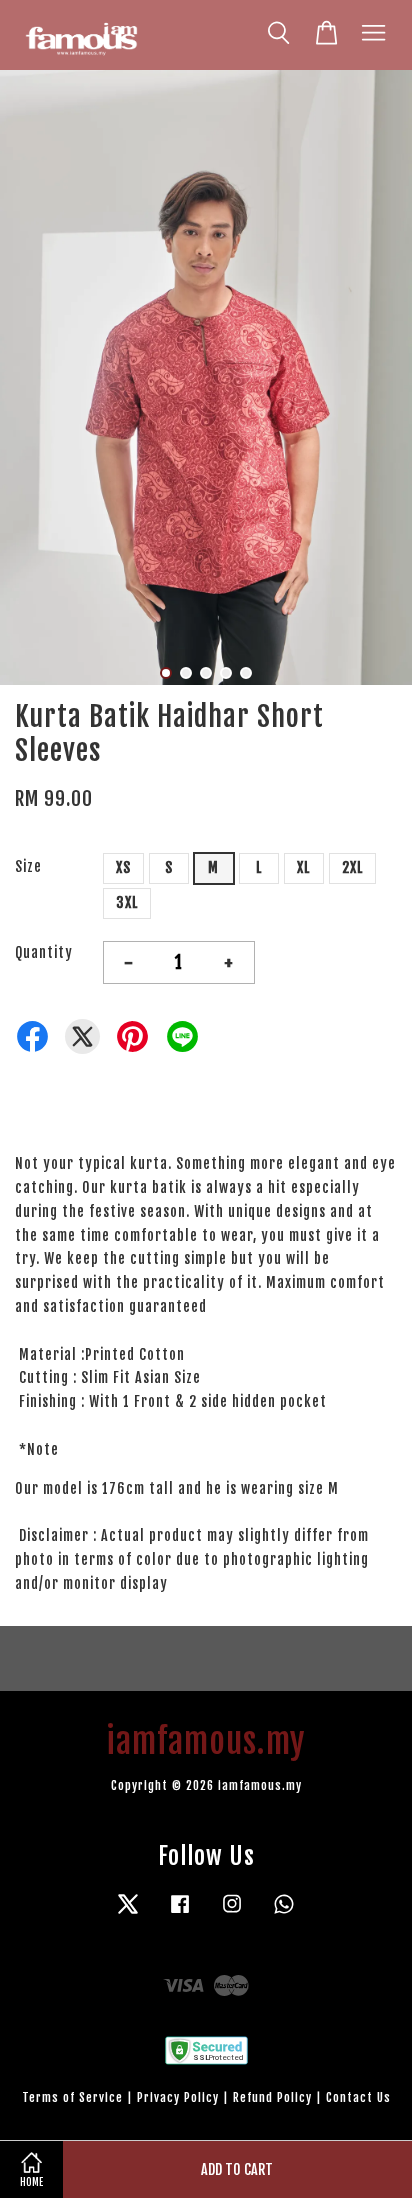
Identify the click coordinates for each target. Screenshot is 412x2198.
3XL (127, 902)
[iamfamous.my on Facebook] (180, 1913)
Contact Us (358, 2097)
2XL (352, 867)
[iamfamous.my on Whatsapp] (284, 1913)
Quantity (44, 952)
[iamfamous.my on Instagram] (232, 1913)
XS (123, 867)
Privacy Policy (178, 2097)
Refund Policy (272, 2097)
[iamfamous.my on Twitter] (128, 1913)
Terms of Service (72, 2097)
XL (303, 867)
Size (28, 866)
